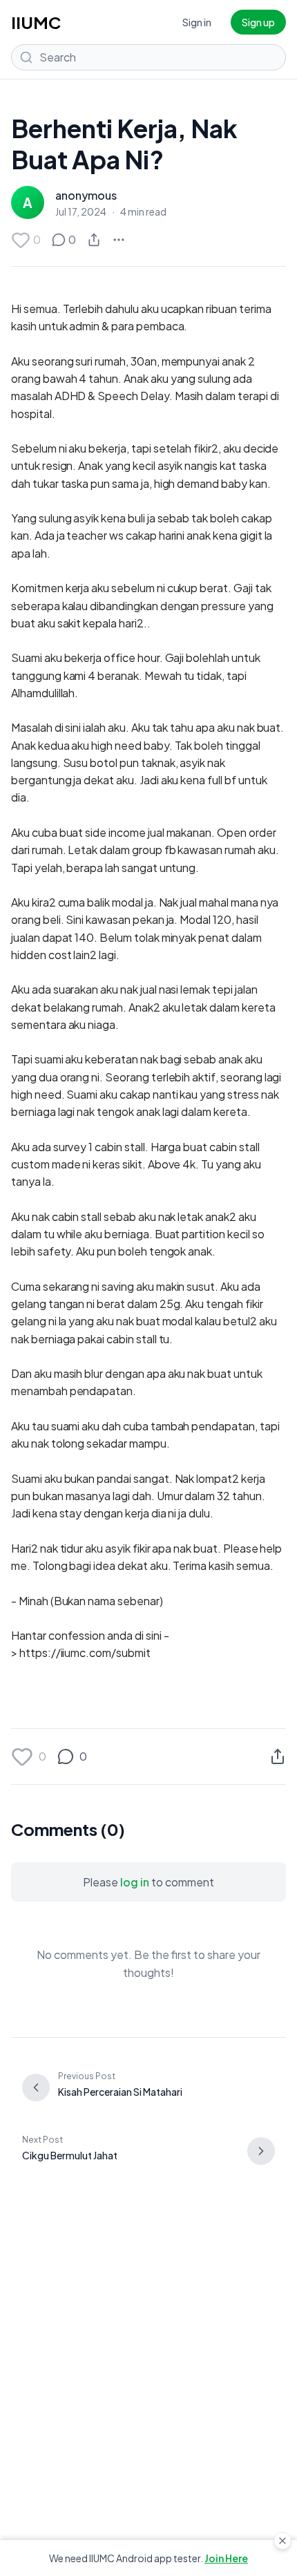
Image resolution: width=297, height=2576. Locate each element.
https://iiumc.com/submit (85, 1652)
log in (135, 1882)
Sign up (258, 22)
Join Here (226, 2558)
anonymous (86, 195)
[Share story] (94, 240)
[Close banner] (282, 2541)
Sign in (197, 22)
